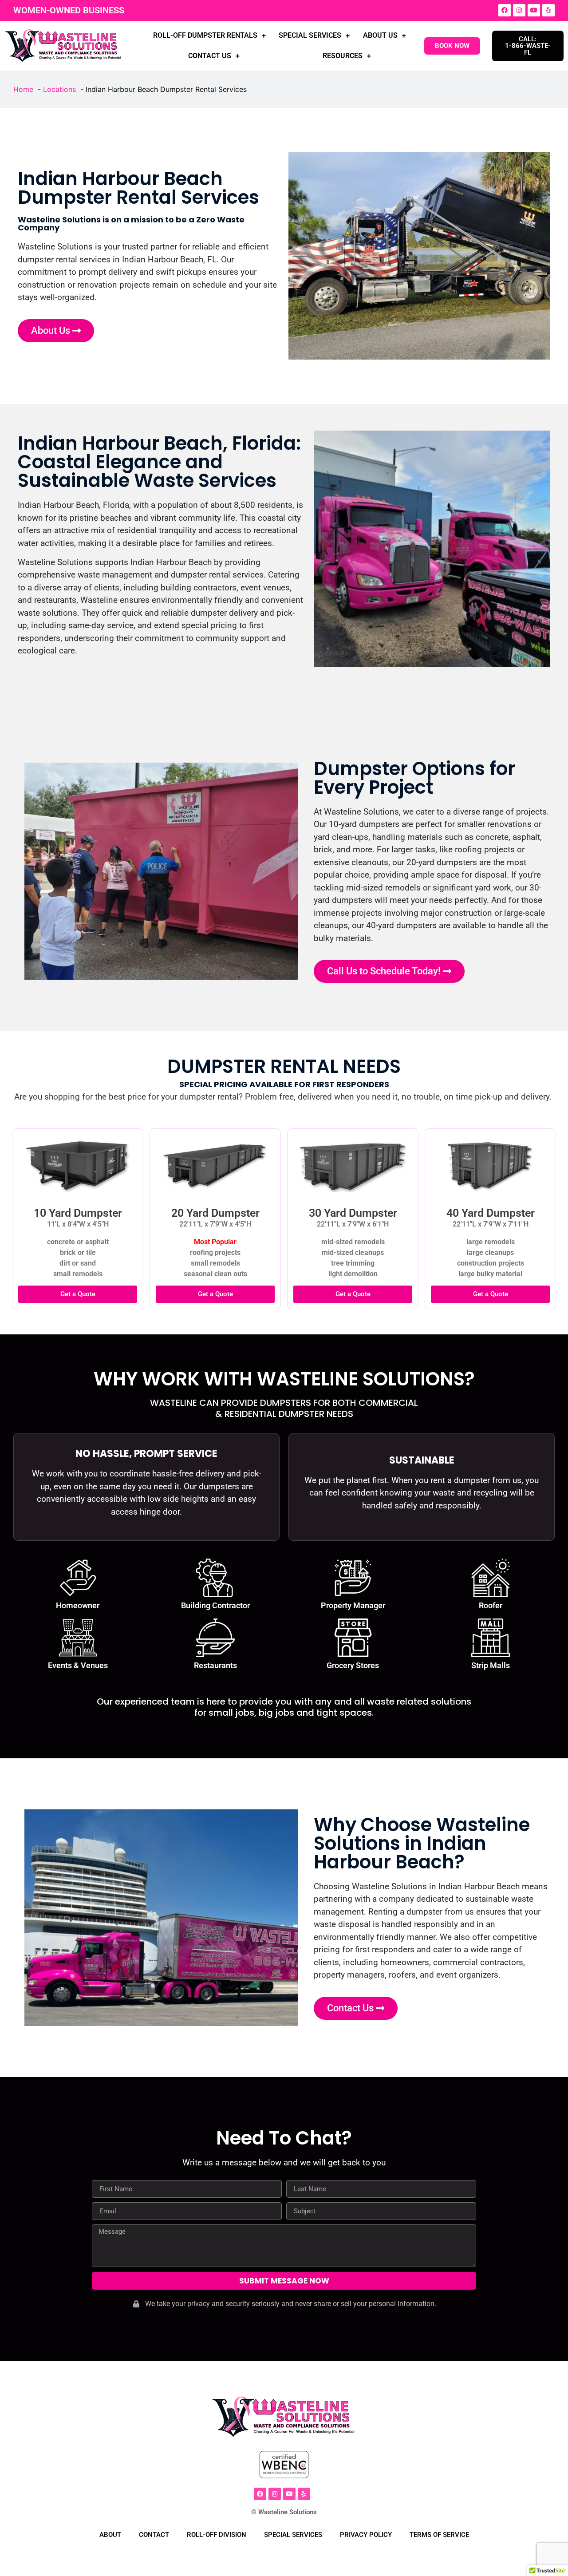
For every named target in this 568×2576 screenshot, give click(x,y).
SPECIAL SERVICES (310, 35)
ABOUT (110, 2535)
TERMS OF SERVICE (439, 2535)
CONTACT (154, 2535)
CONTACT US (210, 56)
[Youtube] (534, 10)
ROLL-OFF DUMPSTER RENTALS (205, 35)
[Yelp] (548, 10)
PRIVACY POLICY (366, 2535)
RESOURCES (343, 56)
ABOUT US (380, 35)
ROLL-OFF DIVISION (217, 2535)
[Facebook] (505, 10)
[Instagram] (519, 10)
